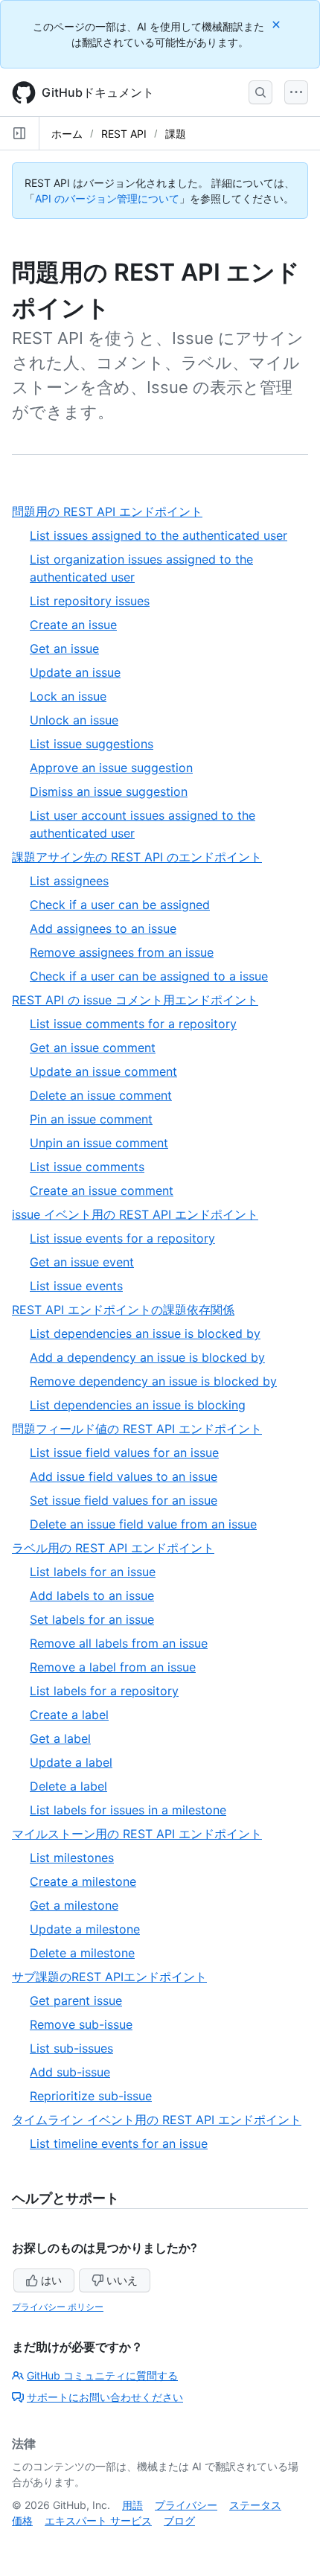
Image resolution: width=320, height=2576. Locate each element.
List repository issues (90, 601)
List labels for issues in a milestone (128, 1810)
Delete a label (68, 1786)
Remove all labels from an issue (119, 1643)
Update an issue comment (103, 1071)
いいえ (122, 2280)
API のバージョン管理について (107, 198)
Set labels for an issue (92, 1619)
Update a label (71, 1762)
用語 (132, 2505)
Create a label (69, 1715)
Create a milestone (83, 1881)
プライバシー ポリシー (58, 2307)
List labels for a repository (104, 1691)
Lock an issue (68, 696)
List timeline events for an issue (119, 2143)
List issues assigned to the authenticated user (159, 535)
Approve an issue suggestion (111, 768)
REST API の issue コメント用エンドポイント (141, 1000)
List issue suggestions (92, 744)
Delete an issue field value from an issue (143, 1524)
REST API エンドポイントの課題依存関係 (129, 1310)
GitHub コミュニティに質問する (102, 2375)
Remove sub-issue (81, 2024)
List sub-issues (71, 2048)
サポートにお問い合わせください (105, 2397)
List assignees (69, 881)
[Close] (278, 24)
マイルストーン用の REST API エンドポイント (143, 1834)
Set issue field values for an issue (124, 1500)
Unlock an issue (74, 720)
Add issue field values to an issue (124, 1476)
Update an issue (75, 672)
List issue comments (87, 1167)
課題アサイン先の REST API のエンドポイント (143, 857)
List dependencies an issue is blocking (138, 1405)
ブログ (179, 2521)
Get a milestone (74, 1905)
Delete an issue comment (101, 1095)
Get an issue (64, 648)
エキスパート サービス (98, 2521)
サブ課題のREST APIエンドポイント (115, 1977)
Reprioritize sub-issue (91, 2096)
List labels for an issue (93, 1572)
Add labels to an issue (92, 1595)
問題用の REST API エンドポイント (113, 512)
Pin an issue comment (91, 1119)
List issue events (76, 1286)
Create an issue (73, 625)
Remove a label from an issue (113, 1667)
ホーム (67, 134)
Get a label (60, 1738)
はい (51, 2280)
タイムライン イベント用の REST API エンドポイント (160, 2120)
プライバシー (186, 2505)
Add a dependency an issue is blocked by (147, 1357)
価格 (22, 2521)
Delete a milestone (82, 1953)
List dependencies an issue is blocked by (145, 1333)
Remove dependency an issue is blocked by (153, 1381)
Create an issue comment (102, 1190)
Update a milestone (85, 1929)
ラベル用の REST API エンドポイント (119, 1548)
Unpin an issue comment (99, 1143)
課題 (176, 134)
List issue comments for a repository (133, 1024)
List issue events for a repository (122, 1238)
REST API (124, 134)
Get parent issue (76, 2000)
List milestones (72, 1858)
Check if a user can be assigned (120, 905)
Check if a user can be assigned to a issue (149, 976)
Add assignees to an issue (103, 928)
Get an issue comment (93, 1048)
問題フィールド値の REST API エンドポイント (143, 1429)
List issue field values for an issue (124, 1453)
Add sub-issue (70, 2072)
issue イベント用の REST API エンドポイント (141, 1215)
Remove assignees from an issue (122, 952)
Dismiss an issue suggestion (109, 791)
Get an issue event (82, 1262)
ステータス (255, 2505)
